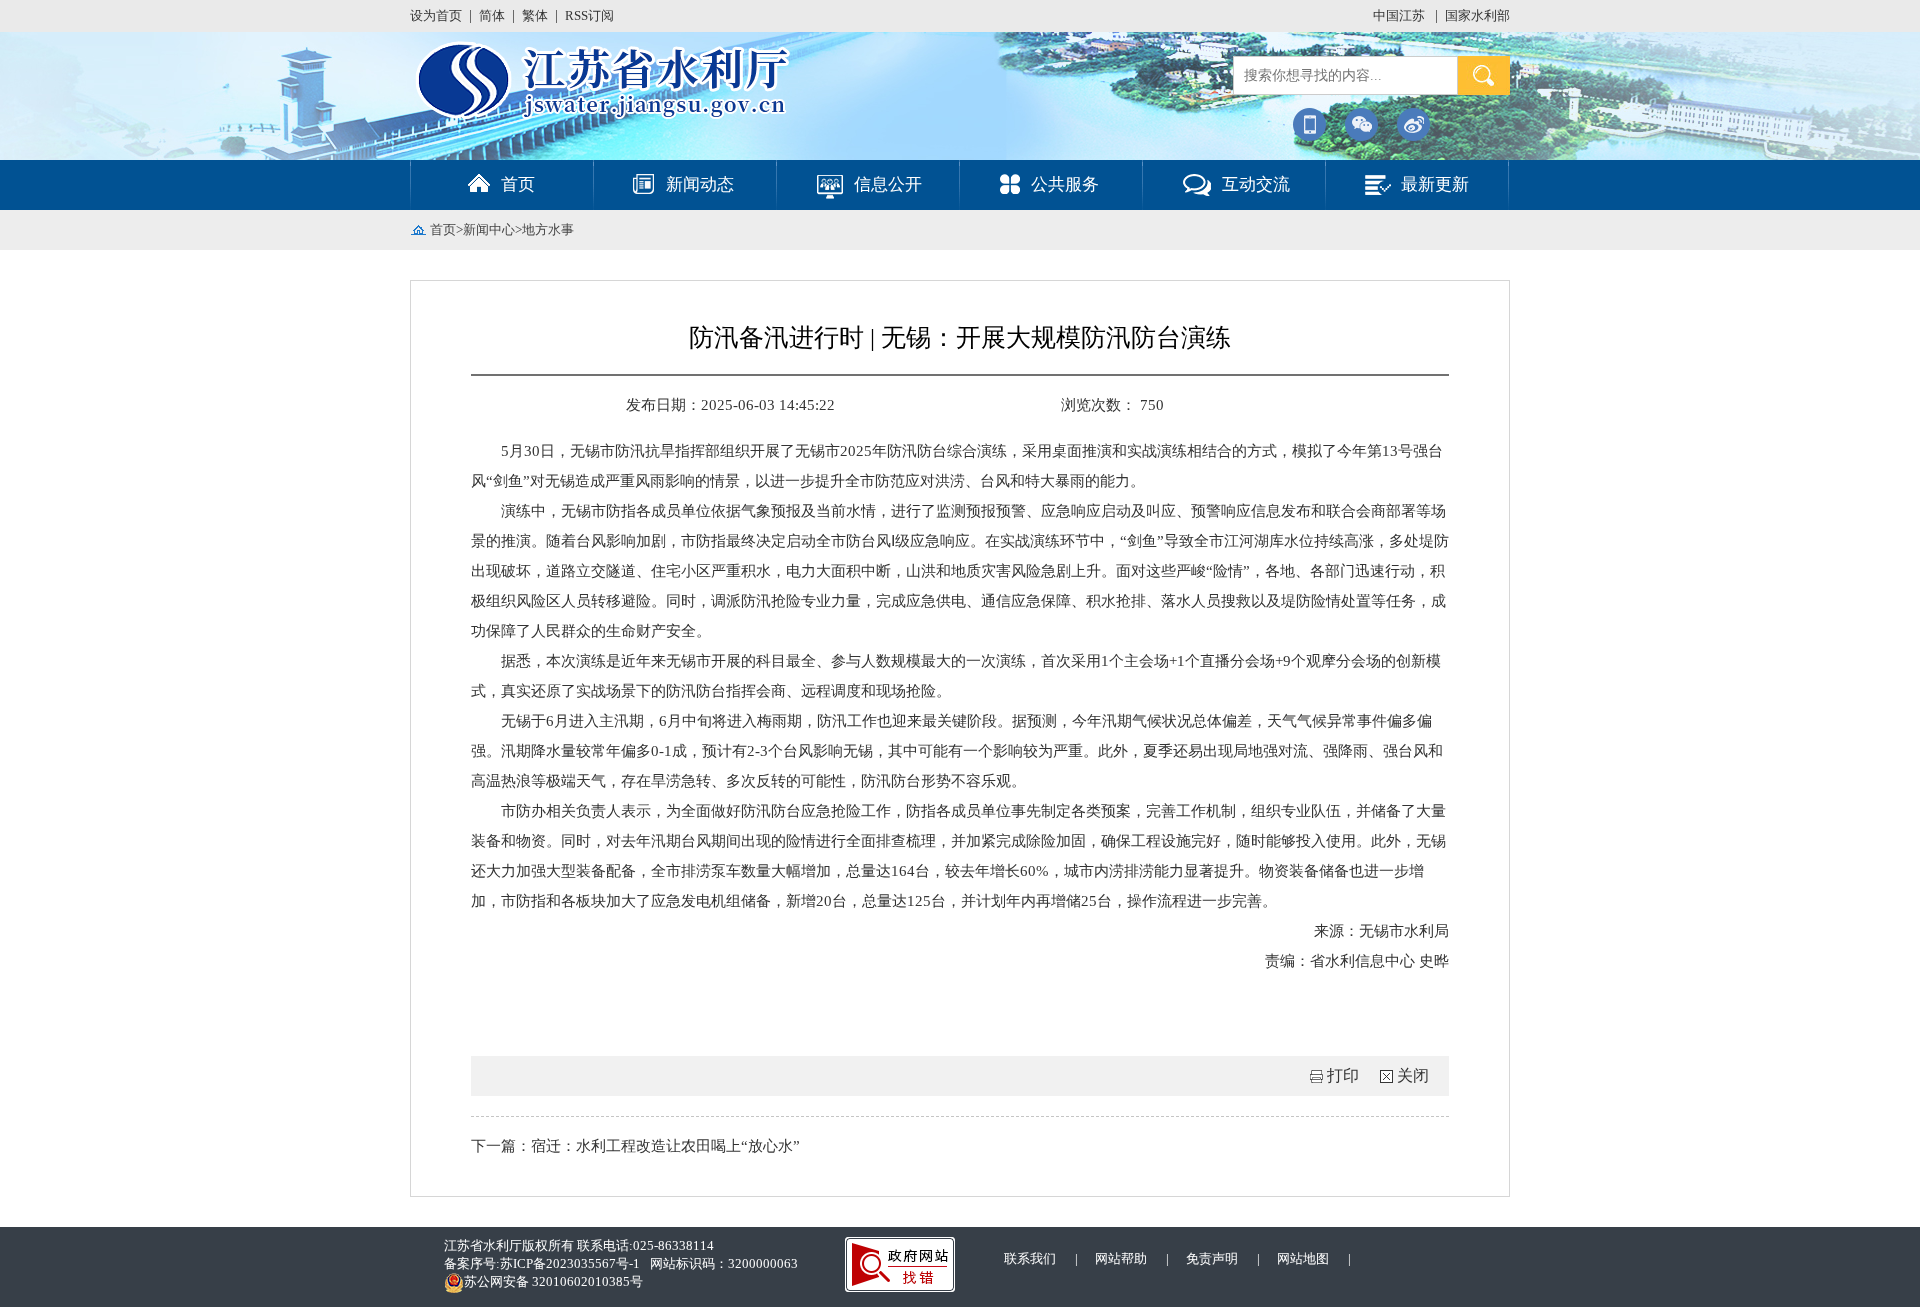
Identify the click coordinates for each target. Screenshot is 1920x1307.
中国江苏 (1400, 15)
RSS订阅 (589, 15)
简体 (492, 15)
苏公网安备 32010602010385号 (553, 1281)
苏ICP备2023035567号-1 (570, 1263)
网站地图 (1303, 1258)
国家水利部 (1477, 15)
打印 (1343, 1075)
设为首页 (436, 15)
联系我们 (1030, 1258)
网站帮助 (1121, 1258)
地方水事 (548, 229)
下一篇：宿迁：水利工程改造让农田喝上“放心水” (635, 1146)
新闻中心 (489, 229)
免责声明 (1212, 1258)
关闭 (1413, 1075)
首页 (443, 229)
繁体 (535, 15)
